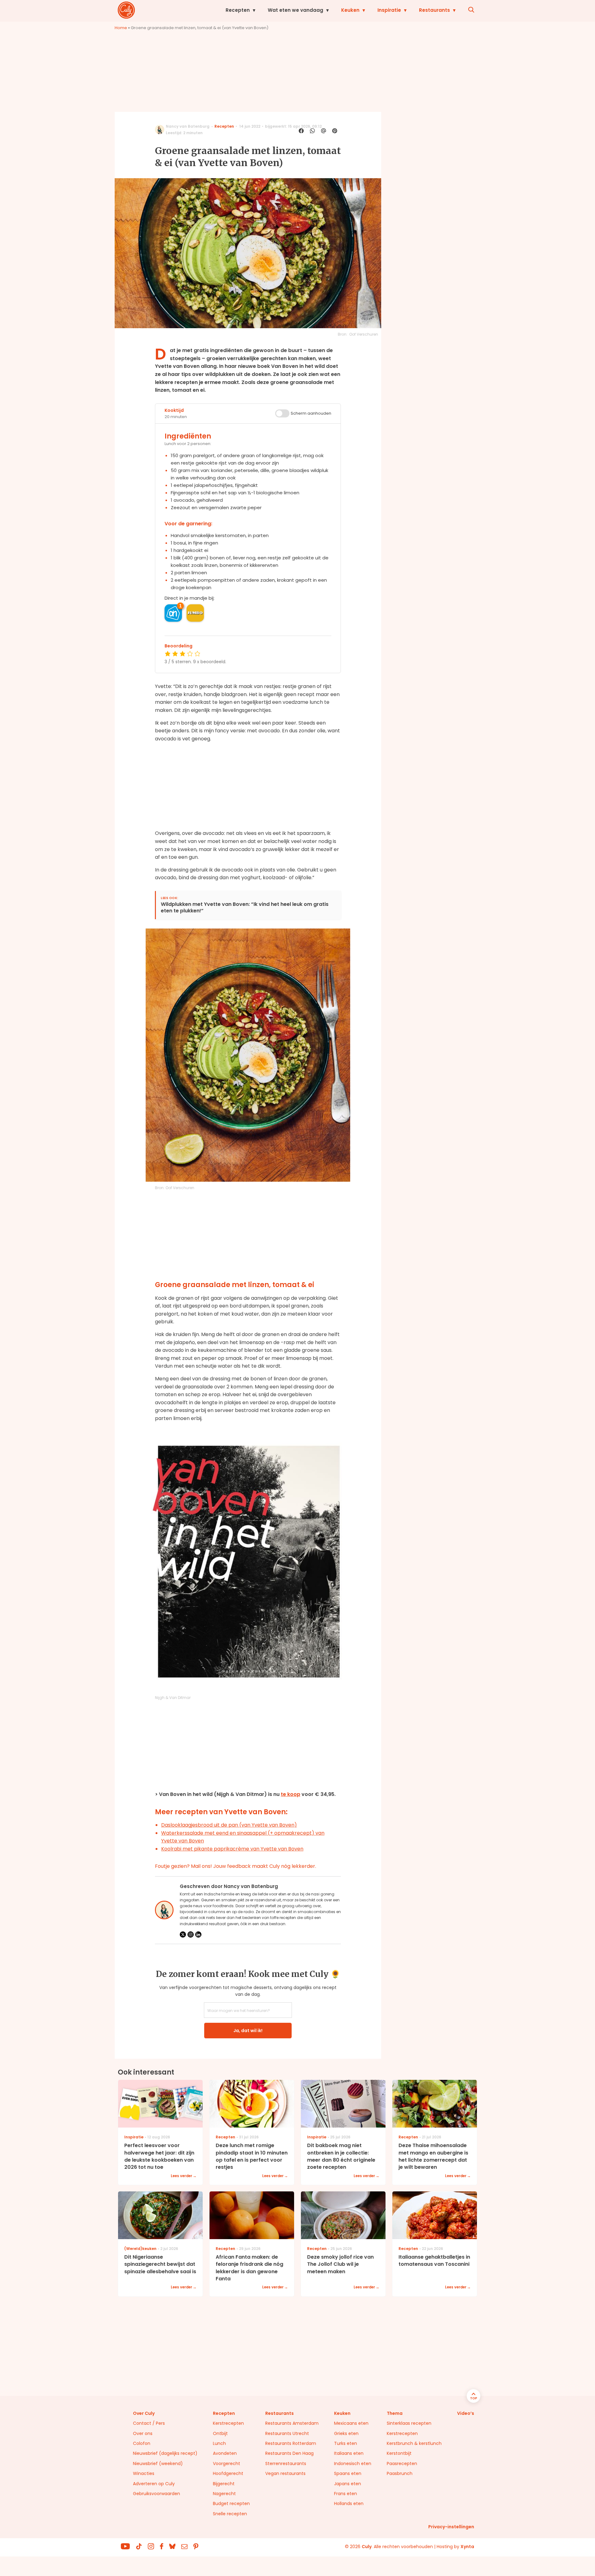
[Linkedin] (198, 1934)
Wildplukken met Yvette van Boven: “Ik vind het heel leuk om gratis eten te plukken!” (245, 908)
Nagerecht (224, 2494)
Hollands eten (349, 2503)
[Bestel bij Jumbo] (195, 613)
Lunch (219, 2443)
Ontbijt (220, 2433)
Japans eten (348, 2484)
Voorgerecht (227, 2464)
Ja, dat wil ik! (248, 2031)
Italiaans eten (349, 2453)
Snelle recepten (230, 2514)
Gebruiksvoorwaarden (156, 2494)
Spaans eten (348, 2473)
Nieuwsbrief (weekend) (158, 2464)
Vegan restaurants (285, 2473)
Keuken (350, 10)
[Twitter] (183, 1934)
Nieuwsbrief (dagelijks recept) (165, 2453)
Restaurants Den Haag (289, 2453)
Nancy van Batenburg (188, 126)
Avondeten (225, 2453)
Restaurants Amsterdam (292, 2423)
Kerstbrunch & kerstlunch (414, 2443)
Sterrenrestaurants (286, 2464)
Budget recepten (231, 2503)
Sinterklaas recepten (409, 2423)
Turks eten (346, 2443)
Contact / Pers (149, 2423)
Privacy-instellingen (451, 2527)
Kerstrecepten (228, 2423)
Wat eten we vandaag (295, 10)
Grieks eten (346, 2433)
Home (121, 28)
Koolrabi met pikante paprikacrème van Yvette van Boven (232, 1849)
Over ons (143, 2433)
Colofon (142, 2443)
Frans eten (346, 2494)
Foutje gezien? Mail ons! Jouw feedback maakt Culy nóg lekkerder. (236, 1866)
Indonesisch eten (353, 2464)
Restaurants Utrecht (287, 2433)
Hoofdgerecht (228, 2473)
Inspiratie (389, 10)
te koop (291, 1794)
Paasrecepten (402, 2464)
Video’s (466, 2413)
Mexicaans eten (351, 2423)
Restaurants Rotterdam (291, 2443)
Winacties (144, 2473)
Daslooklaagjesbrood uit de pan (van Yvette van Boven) (229, 1825)
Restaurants (434, 10)
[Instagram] (191, 1934)
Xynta (467, 2547)
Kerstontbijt (399, 2453)
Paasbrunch (400, 2473)
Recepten (238, 10)
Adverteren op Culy (154, 2484)
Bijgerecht (224, 2484)
